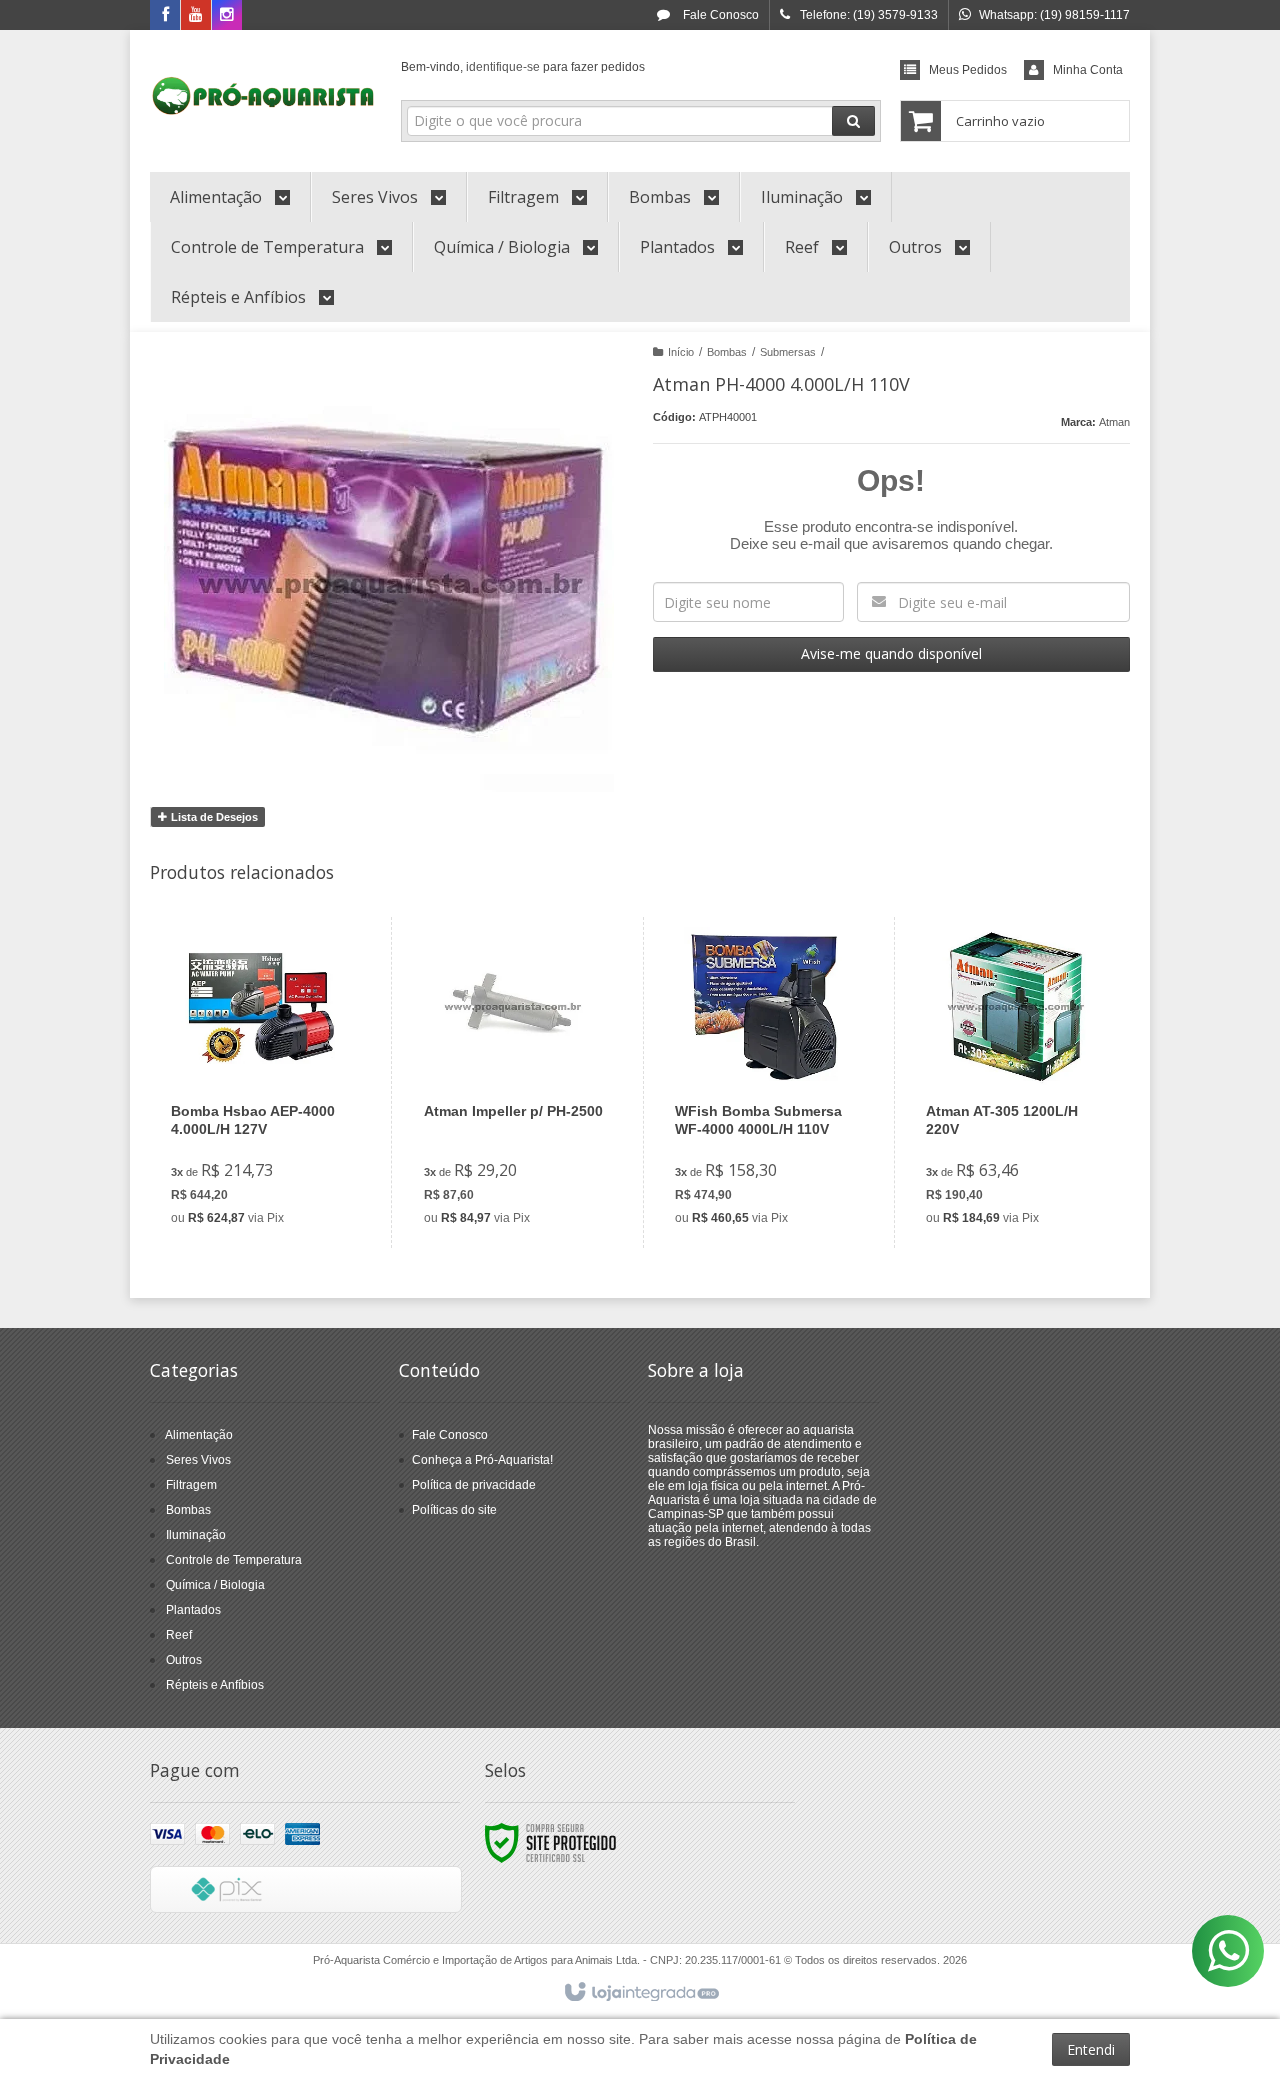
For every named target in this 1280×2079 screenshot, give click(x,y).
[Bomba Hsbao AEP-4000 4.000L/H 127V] (261, 1082)
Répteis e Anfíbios (215, 1685)
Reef (179, 1635)
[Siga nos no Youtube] (196, 16)
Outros (184, 1660)
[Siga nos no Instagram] (227, 16)
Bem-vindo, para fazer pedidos (523, 67)
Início (681, 352)
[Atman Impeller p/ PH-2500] (513, 1082)
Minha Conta (1088, 70)
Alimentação (199, 1435)
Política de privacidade (474, 1485)
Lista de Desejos (213, 817)
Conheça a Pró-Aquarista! (482, 1460)
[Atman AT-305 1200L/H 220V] (1015, 1082)
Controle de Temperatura (234, 1560)
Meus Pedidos (968, 70)
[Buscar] (853, 121)
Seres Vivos (198, 1460)
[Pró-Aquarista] (263, 96)
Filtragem (191, 1485)
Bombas (727, 352)
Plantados (193, 1610)
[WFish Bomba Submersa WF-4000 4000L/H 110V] (764, 1082)
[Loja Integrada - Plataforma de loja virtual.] (640, 1993)
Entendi (1091, 2049)
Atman (1114, 422)
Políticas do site (454, 1510)
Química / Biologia (215, 1585)
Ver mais (272, 1156)
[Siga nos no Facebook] (165, 16)
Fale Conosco (719, 15)
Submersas (788, 352)
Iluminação (196, 1535)
